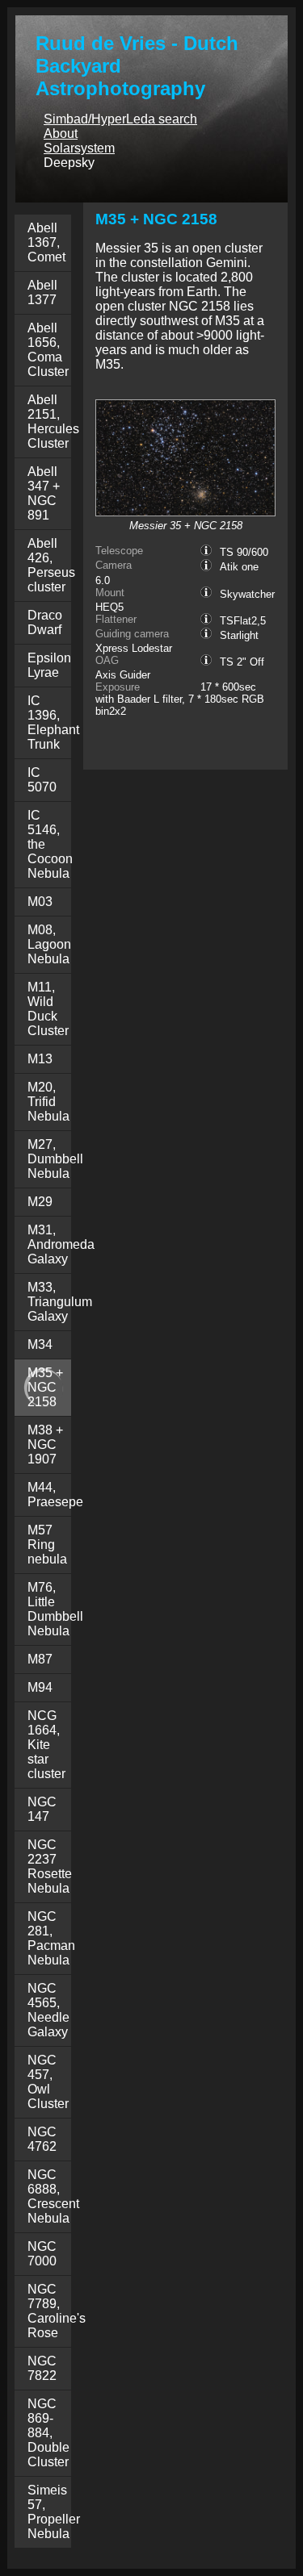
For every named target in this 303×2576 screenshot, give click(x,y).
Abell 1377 (42, 292)
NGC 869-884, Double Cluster (48, 2433)
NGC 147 (42, 1809)
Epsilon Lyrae (49, 665)
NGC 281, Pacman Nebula (51, 1938)
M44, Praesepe (55, 1495)
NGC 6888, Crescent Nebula (53, 2196)
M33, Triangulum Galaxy (60, 1302)
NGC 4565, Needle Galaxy (48, 2010)
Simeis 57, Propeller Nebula (54, 2512)
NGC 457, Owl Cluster (48, 2082)
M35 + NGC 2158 (45, 1387)
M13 (40, 1059)
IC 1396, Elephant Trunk (53, 722)
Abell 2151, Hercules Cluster (53, 422)
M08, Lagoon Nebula (49, 944)
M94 (40, 1687)
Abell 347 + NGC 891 (44, 493)
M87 (40, 1659)
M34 (40, 1344)
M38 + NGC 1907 (45, 1445)
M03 (40, 902)
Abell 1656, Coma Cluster (48, 350)
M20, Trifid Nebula (48, 1102)
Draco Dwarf (45, 622)
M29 (40, 1202)
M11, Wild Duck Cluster (48, 1009)
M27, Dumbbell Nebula (55, 1159)
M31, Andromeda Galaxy (61, 1244)
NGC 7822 (42, 2368)
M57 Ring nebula (47, 1545)
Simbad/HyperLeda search (120, 119)
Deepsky (69, 163)
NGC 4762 (42, 2139)
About (61, 134)
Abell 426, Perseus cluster (51, 565)
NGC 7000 (42, 2254)
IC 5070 (42, 780)
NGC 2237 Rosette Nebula (50, 1866)
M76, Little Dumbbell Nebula (55, 1609)
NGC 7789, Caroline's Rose (57, 2311)
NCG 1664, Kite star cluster (46, 1745)
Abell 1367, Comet (46, 242)
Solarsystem (79, 148)
